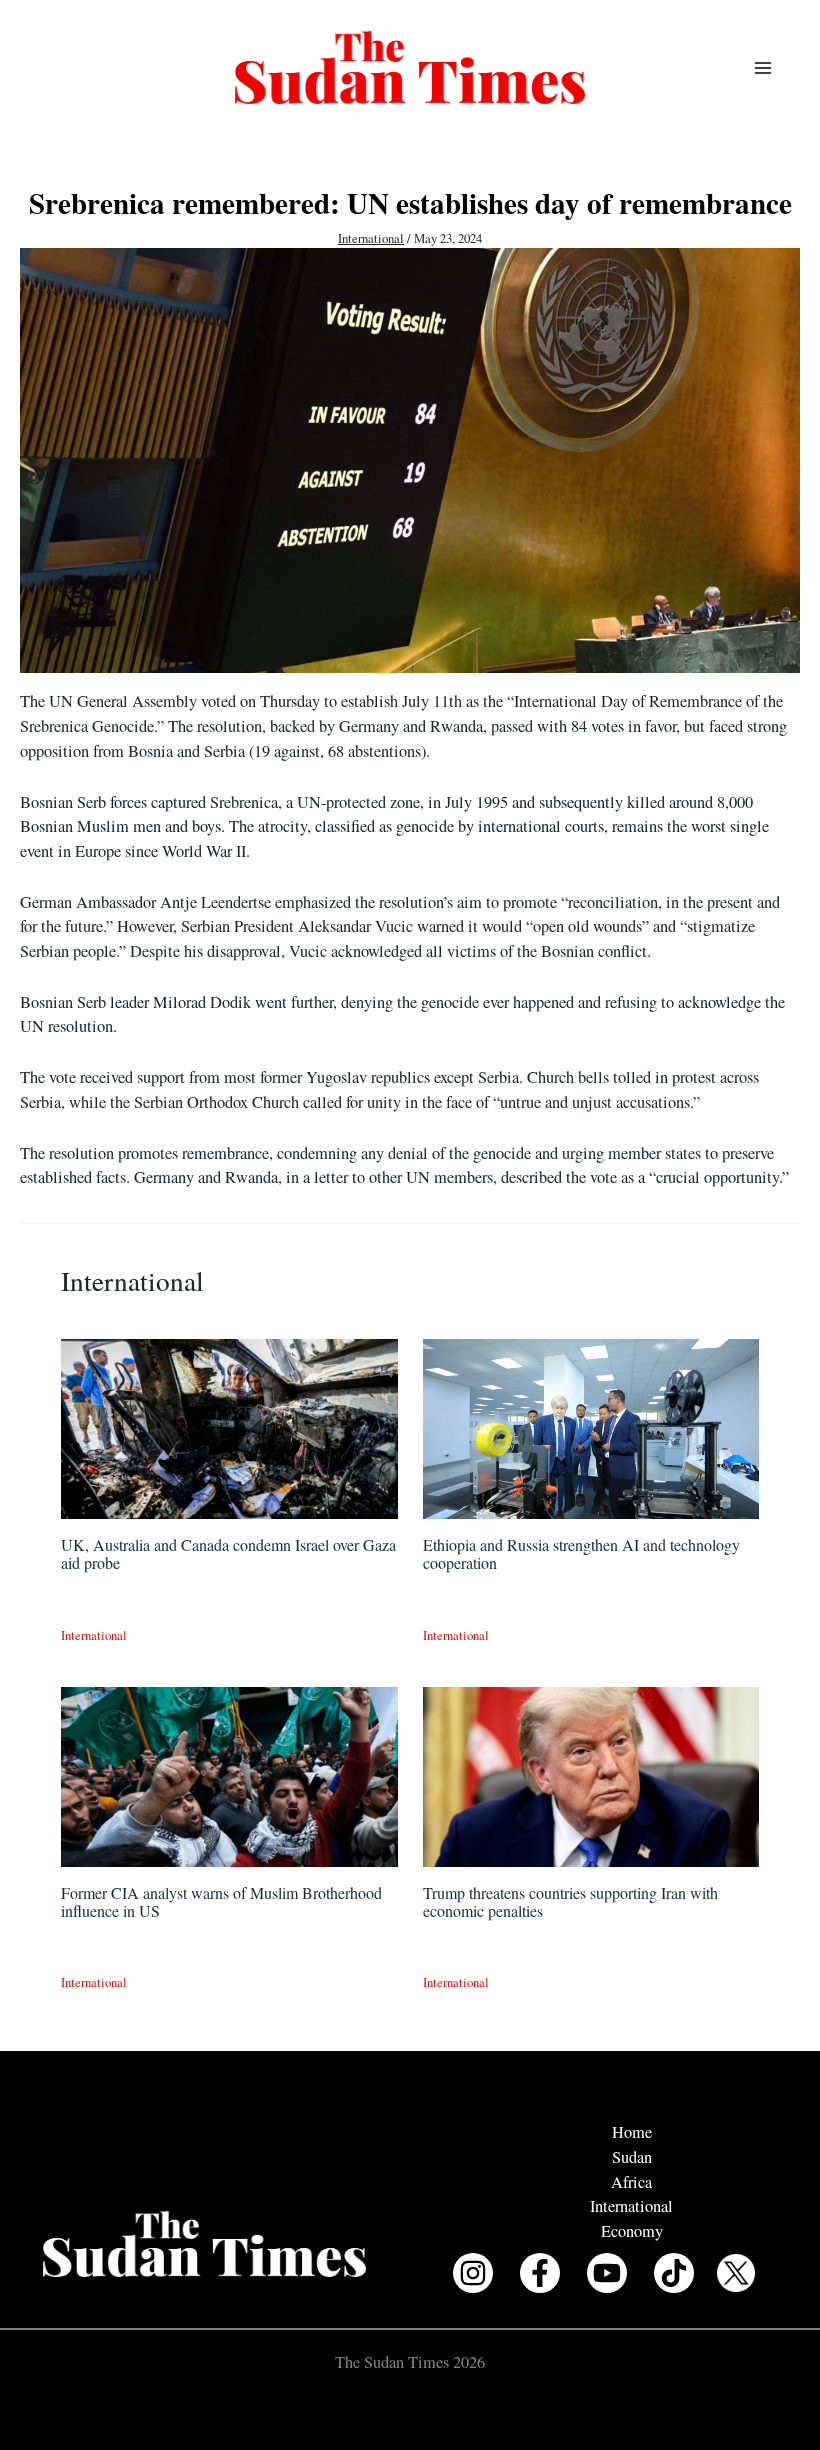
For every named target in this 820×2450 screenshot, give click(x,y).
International (371, 238)
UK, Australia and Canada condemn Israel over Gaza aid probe (228, 1553)
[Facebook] (540, 2273)
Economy (632, 2231)
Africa (631, 2182)
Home (632, 2132)
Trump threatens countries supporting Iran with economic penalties (570, 1901)
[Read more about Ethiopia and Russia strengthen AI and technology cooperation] (591, 1426)
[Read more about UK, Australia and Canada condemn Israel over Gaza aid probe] (229, 1426)
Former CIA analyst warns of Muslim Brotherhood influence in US (221, 1901)
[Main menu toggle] (762, 67)
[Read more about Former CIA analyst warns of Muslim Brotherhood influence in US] (229, 1774)
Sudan (632, 2157)
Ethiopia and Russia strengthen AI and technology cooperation (581, 1553)
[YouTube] (607, 2273)
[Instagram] (473, 2273)
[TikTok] (674, 2273)
